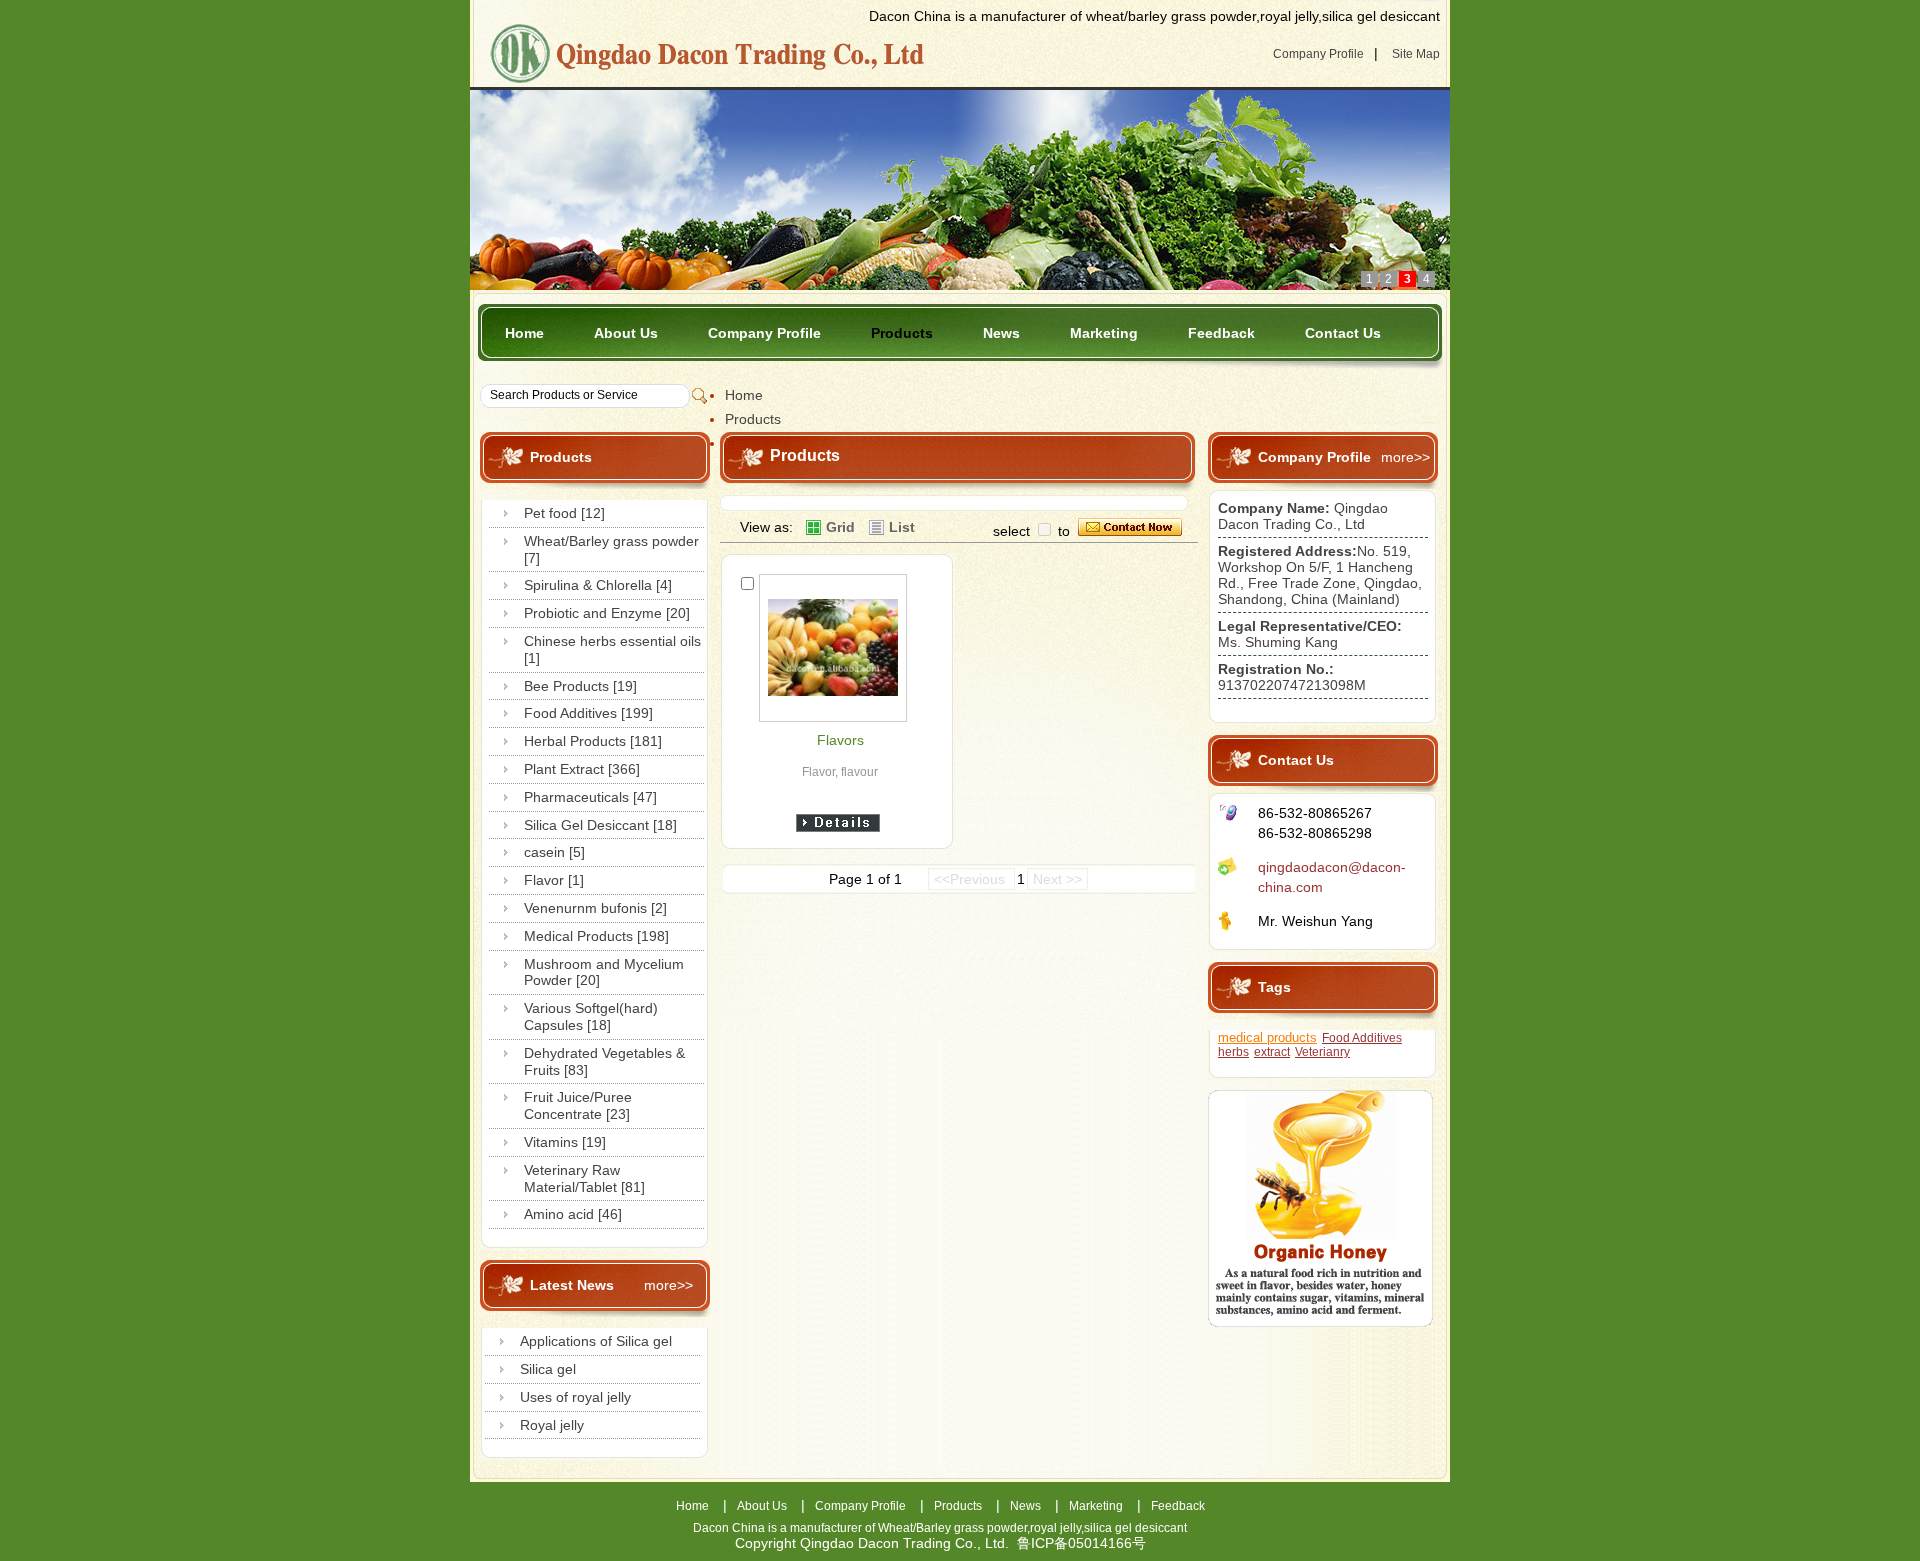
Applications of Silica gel (596, 1341)
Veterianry (1322, 1052)
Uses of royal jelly (575, 1397)
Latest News (572, 1285)
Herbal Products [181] (593, 741)
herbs (1233, 1052)
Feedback (1221, 333)
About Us (626, 333)
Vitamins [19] (565, 1142)
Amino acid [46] (573, 1214)
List (902, 527)
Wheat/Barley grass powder (952, 1528)
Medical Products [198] (596, 936)
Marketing (1104, 333)
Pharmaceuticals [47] (590, 797)
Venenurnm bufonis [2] (595, 908)
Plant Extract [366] (582, 769)
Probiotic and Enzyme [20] (607, 613)
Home (524, 333)
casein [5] (554, 852)
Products (902, 333)
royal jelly (1055, 1528)
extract (1272, 1052)
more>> (668, 1285)
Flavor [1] (554, 880)
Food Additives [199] (588, 713)
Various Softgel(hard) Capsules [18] (591, 1016)
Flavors (840, 740)
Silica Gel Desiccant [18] (600, 825)
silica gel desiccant (1135, 1528)
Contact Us (1343, 333)
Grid (840, 527)
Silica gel (548, 1369)
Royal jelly (552, 1425)
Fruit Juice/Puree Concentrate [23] (578, 1105)
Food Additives (1362, 1038)
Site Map (1416, 54)
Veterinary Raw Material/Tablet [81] (584, 1178)
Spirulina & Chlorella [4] (598, 585)
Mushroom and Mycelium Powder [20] (604, 972)
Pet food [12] (564, 513)
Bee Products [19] (580, 686)
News (1001, 333)
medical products (1267, 1037)
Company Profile (1318, 54)
